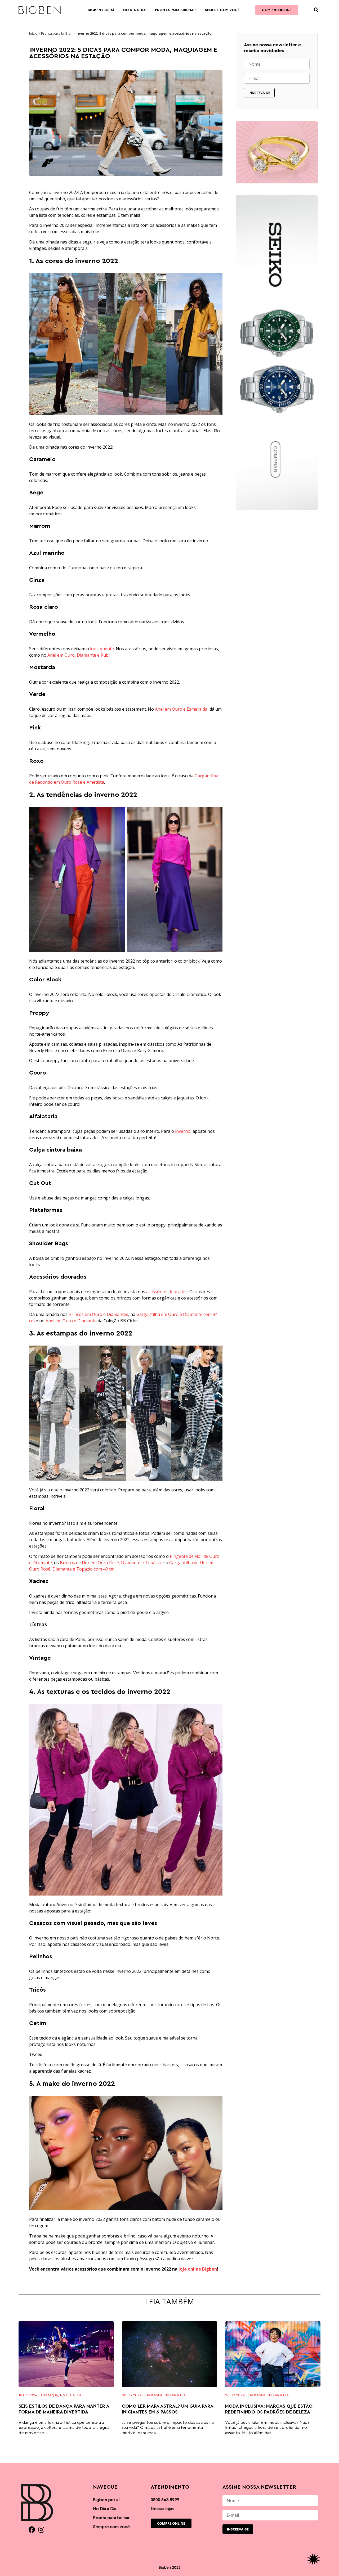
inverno (183, 1131)
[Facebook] (32, 2530)
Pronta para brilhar (175, 10)
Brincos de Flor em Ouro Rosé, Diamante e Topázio (111, 1563)
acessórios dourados (167, 1292)
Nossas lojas (162, 2509)
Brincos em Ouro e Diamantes (98, 1314)
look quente (102, 649)
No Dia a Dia (134, 10)
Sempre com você (222, 10)
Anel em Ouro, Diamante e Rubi (79, 655)
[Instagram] (41, 2530)
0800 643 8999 (165, 2500)
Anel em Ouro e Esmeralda (181, 709)
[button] (316, 10)
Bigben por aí (101, 10)
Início (33, 33)
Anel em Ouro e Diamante (71, 1321)
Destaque (50, 2395)
